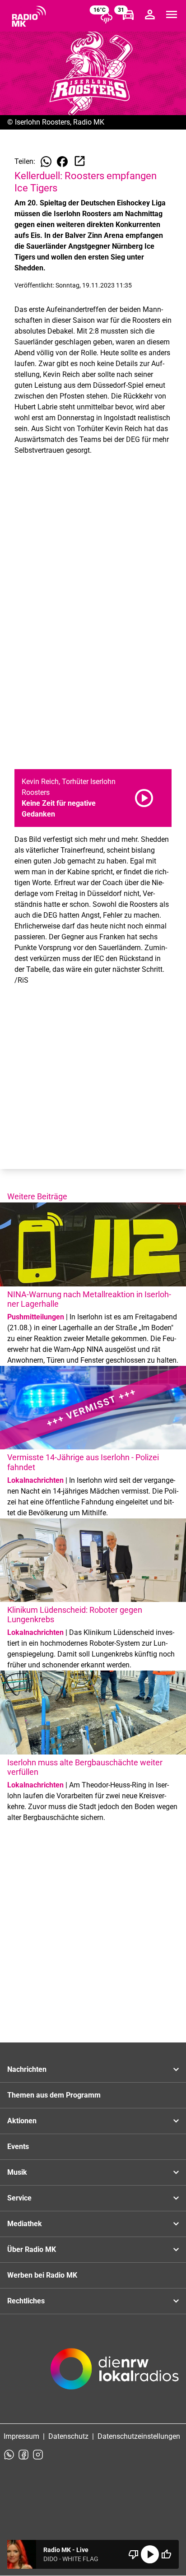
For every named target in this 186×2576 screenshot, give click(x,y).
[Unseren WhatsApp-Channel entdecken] (9, 2455)
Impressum (21, 2436)
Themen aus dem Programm (54, 2095)
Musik (17, 2172)
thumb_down (134, 2554)
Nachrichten (27, 2069)
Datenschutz (68, 2436)
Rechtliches (26, 2301)
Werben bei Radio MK (42, 2275)
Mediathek (25, 2224)
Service (19, 2198)
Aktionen (22, 2121)
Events (18, 2147)
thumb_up (166, 2554)
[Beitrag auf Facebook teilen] (62, 162)
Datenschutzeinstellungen (139, 2436)
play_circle (150, 2554)
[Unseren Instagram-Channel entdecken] (38, 2455)
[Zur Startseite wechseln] (29, 16)
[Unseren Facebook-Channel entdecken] (23, 2455)
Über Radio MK (32, 2249)
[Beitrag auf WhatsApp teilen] (46, 162)
